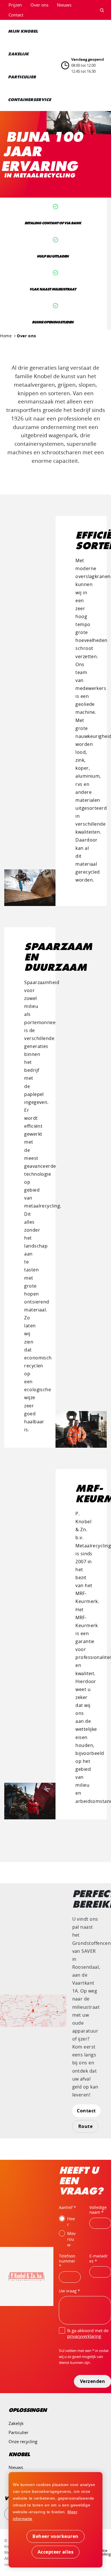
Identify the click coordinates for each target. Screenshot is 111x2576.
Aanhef (66, 2207)
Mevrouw (71, 2239)
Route (86, 2126)
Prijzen (15, 5)
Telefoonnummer (67, 2258)
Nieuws (64, 5)
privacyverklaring (84, 2336)
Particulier (18, 2432)
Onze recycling (23, 2441)
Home (6, 336)
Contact (16, 15)
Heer (71, 2221)
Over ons (39, 5)
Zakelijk (16, 2423)
